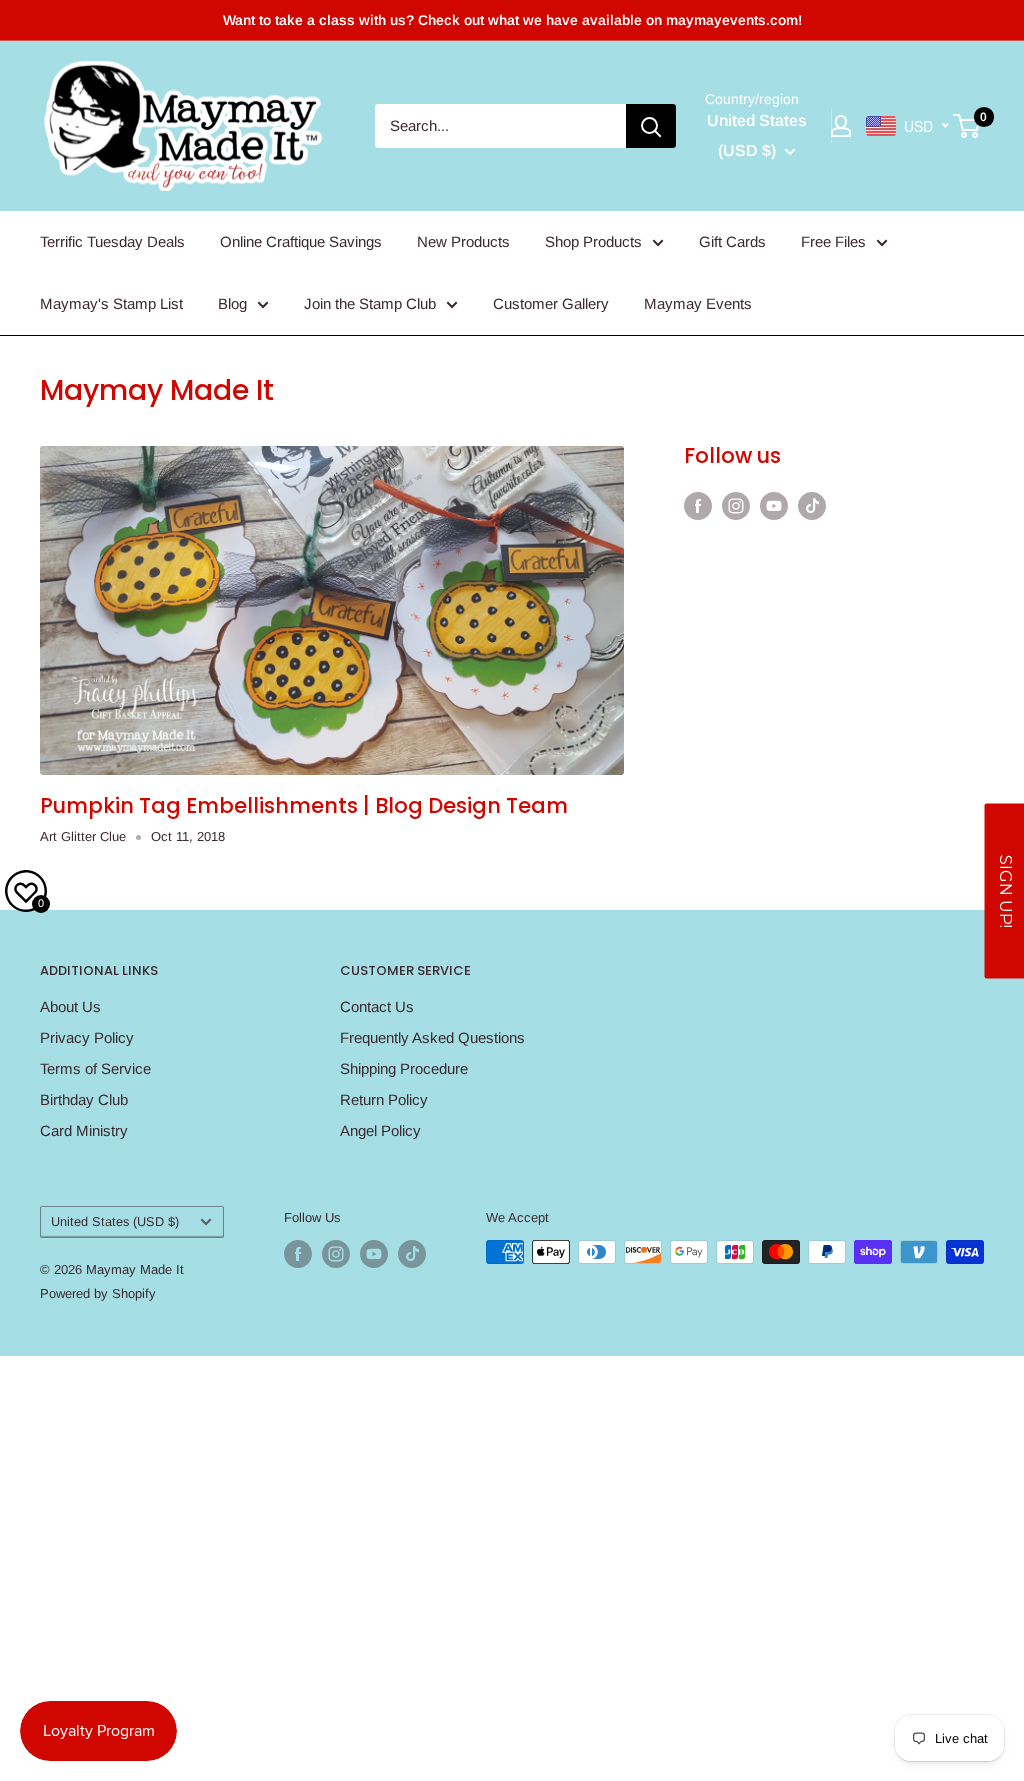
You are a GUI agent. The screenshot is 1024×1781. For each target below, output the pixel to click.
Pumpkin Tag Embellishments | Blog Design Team (304, 805)
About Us (70, 1006)
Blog (232, 303)
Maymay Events (698, 303)
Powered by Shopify (98, 1293)
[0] (967, 126)
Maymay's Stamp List (111, 303)
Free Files (833, 241)
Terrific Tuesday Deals (112, 241)
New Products (463, 241)
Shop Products (593, 241)
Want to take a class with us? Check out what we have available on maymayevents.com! (512, 20)
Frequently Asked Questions (432, 1037)
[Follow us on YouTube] (774, 505)
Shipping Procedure (404, 1068)
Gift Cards (732, 241)
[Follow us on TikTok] (812, 505)
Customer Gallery (551, 303)
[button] (1004, 890)
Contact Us (377, 1006)
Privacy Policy (87, 1037)
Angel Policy (380, 1130)
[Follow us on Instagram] (736, 505)
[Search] (651, 126)
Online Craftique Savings (301, 241)
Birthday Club (84, 1099)
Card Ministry (84, 1130)
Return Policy (384, 1099)
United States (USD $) (115, 1221)
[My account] (841, 126)
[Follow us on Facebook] (698, 505)
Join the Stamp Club (370, 303)
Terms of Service (95, 1068)
